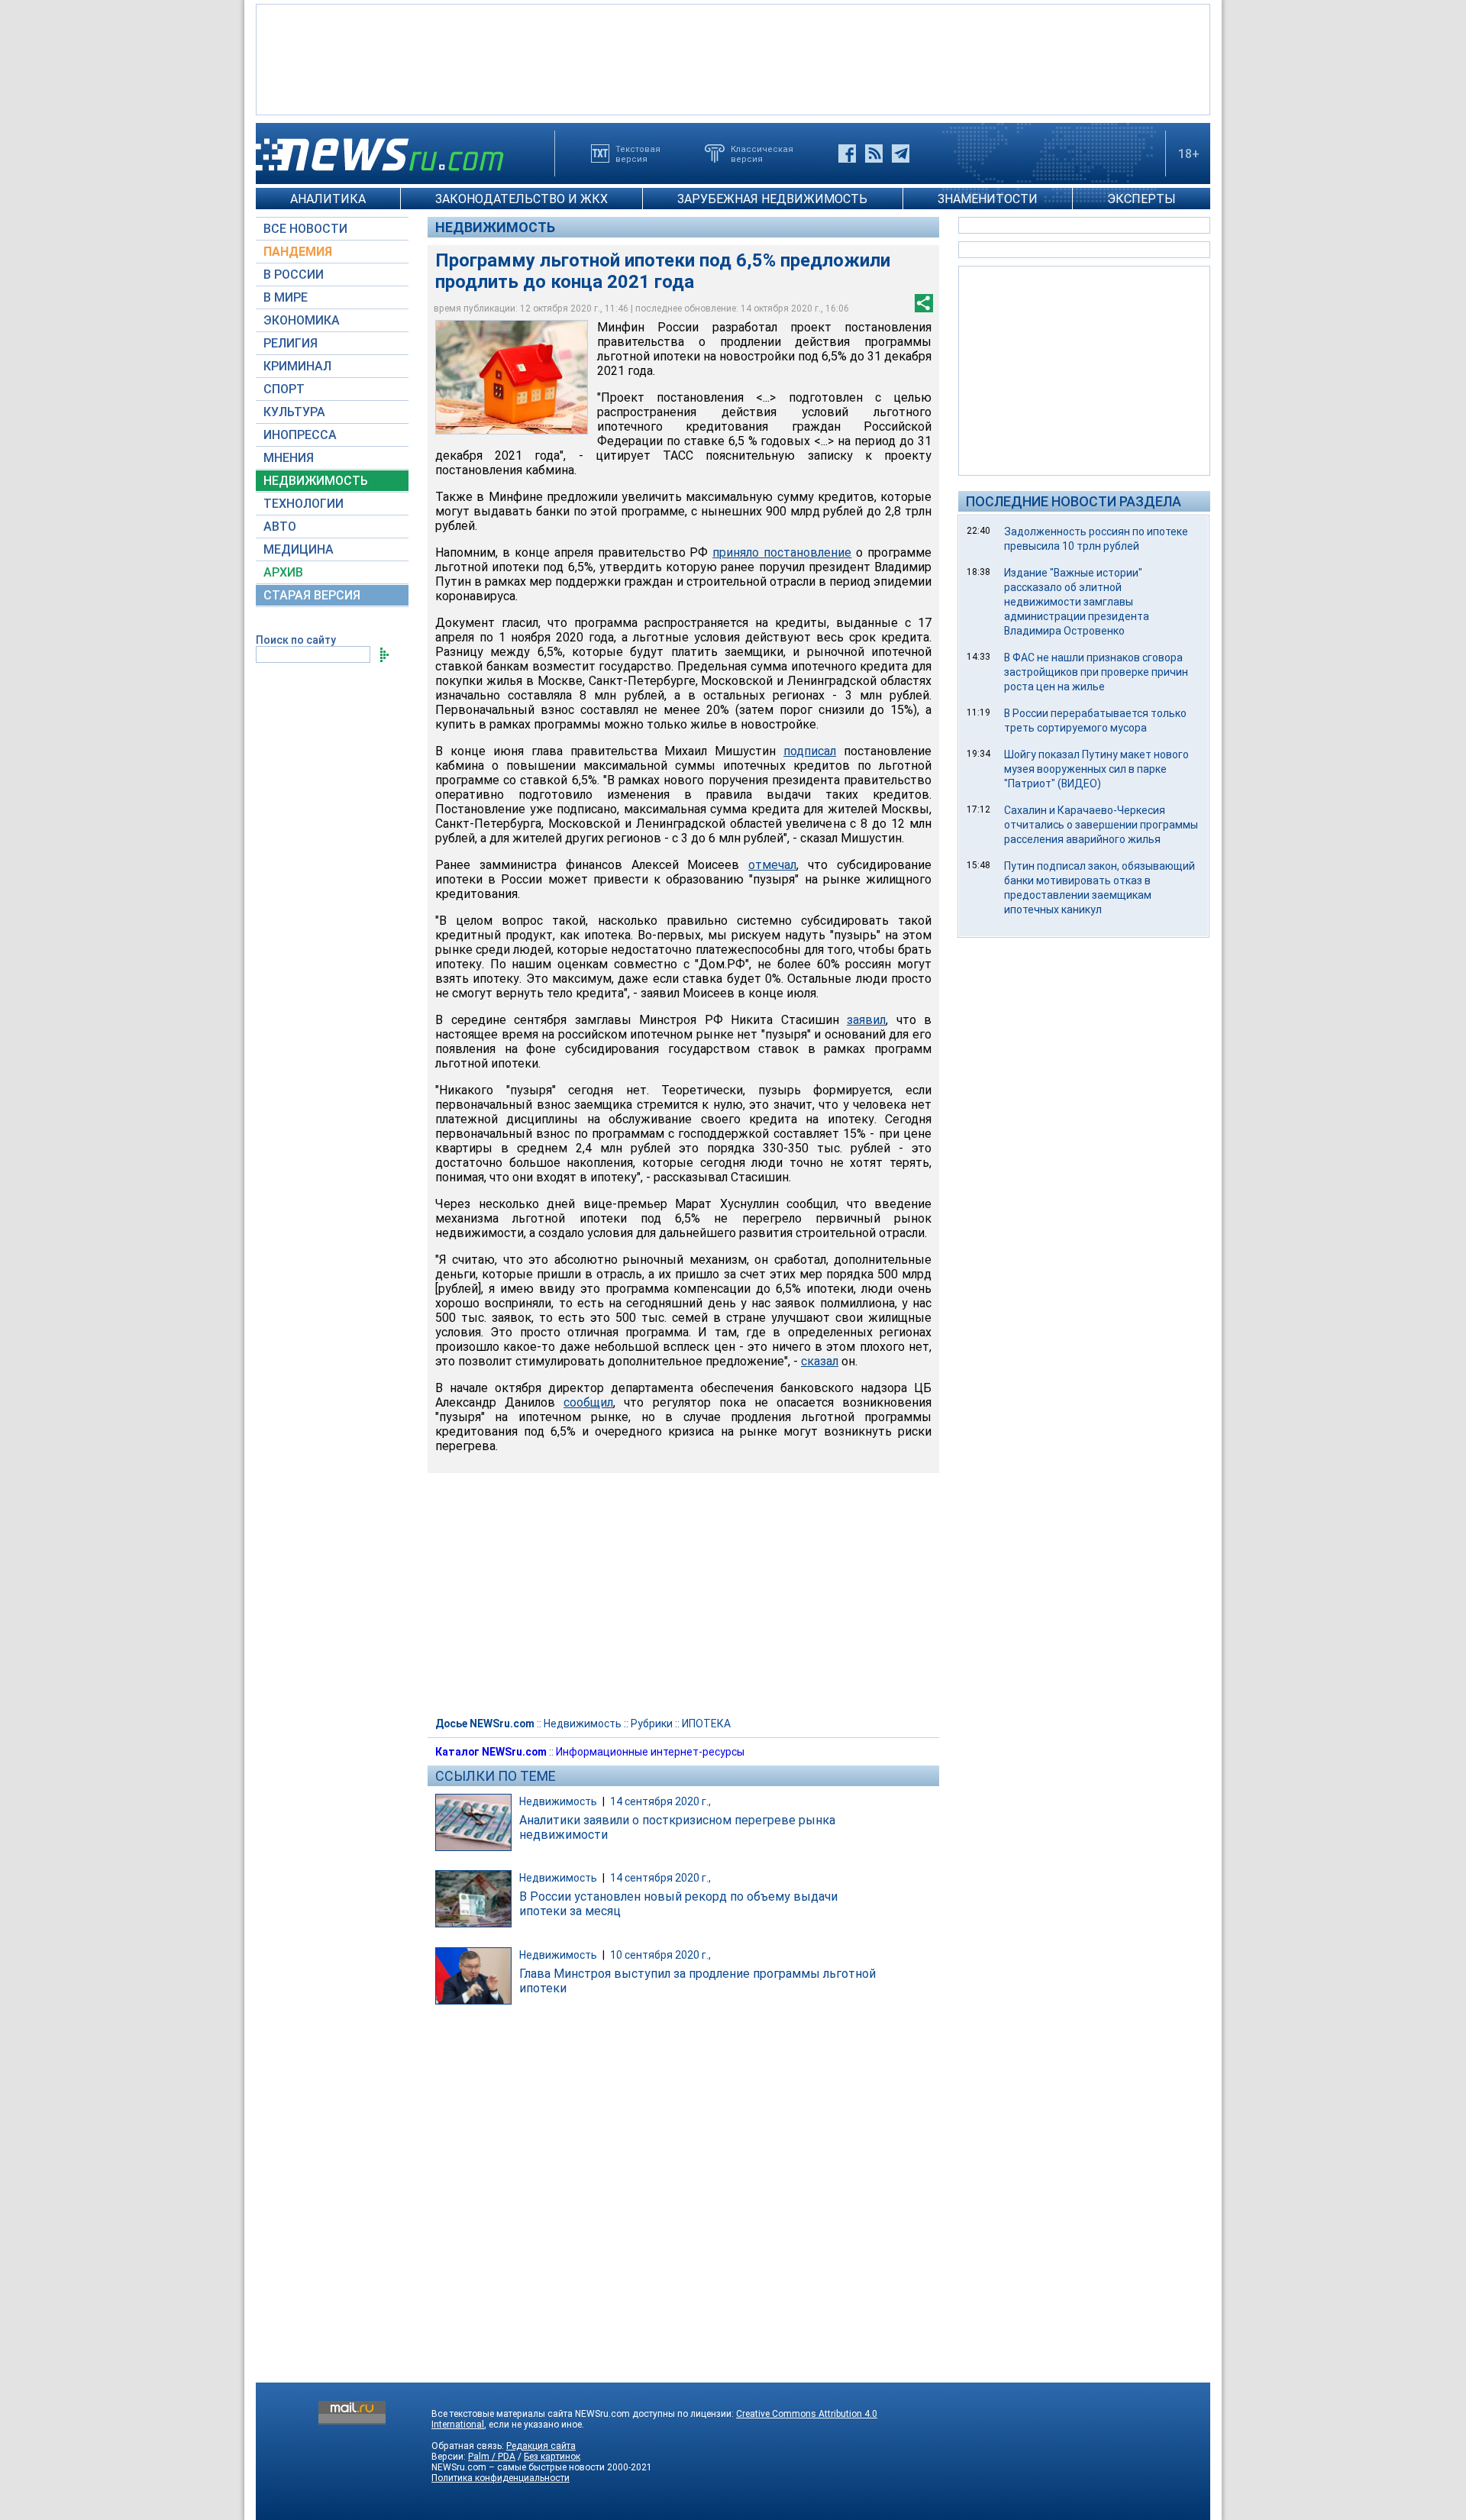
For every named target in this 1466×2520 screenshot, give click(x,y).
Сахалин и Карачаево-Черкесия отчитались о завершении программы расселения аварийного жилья (1101, 825)
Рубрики (652, 1724)
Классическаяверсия (762, 153)
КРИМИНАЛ (297, 366)
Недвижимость (495, 227)
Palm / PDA (492, 2457)
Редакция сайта (541, 2446)
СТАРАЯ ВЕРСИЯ (312, 595)
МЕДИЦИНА (299, 549)
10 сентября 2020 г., (660, 1955)
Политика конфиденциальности (501, 2478)
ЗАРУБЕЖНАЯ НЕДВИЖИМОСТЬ (772, 199)
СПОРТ (284, 389)
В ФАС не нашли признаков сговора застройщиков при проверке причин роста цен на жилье (1096, 672)
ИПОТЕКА (706, 1724)
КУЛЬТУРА (294, 412)
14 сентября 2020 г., (660, 1801)
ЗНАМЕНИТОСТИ (988, 199)
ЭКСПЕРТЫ (1141, 199)
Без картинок (552, 2457)
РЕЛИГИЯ (291, 343)
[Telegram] (901, 153)
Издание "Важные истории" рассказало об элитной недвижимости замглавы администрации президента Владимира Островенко (1077, 602)
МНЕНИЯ (289, 458)
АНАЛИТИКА (328, 199)
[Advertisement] (733, 58)
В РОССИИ (294, 275)
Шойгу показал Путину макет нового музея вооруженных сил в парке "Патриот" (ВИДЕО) (1096, 769)
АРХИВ (283, 572)
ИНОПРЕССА (300, 435)
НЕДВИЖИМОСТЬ (316, 481)
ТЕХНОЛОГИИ (304, 504)
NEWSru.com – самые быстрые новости (518, 2467)
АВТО (280, 527)
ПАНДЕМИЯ (298, 252)
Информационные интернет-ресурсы (650, 1752)
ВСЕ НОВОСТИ (305, 229)
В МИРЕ (286, 297)
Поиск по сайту (296, 640)
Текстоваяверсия (638, 153)
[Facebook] (847, 153)
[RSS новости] (874, 153)
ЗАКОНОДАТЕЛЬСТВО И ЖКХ (521, 199)
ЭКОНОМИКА (302, 320)
